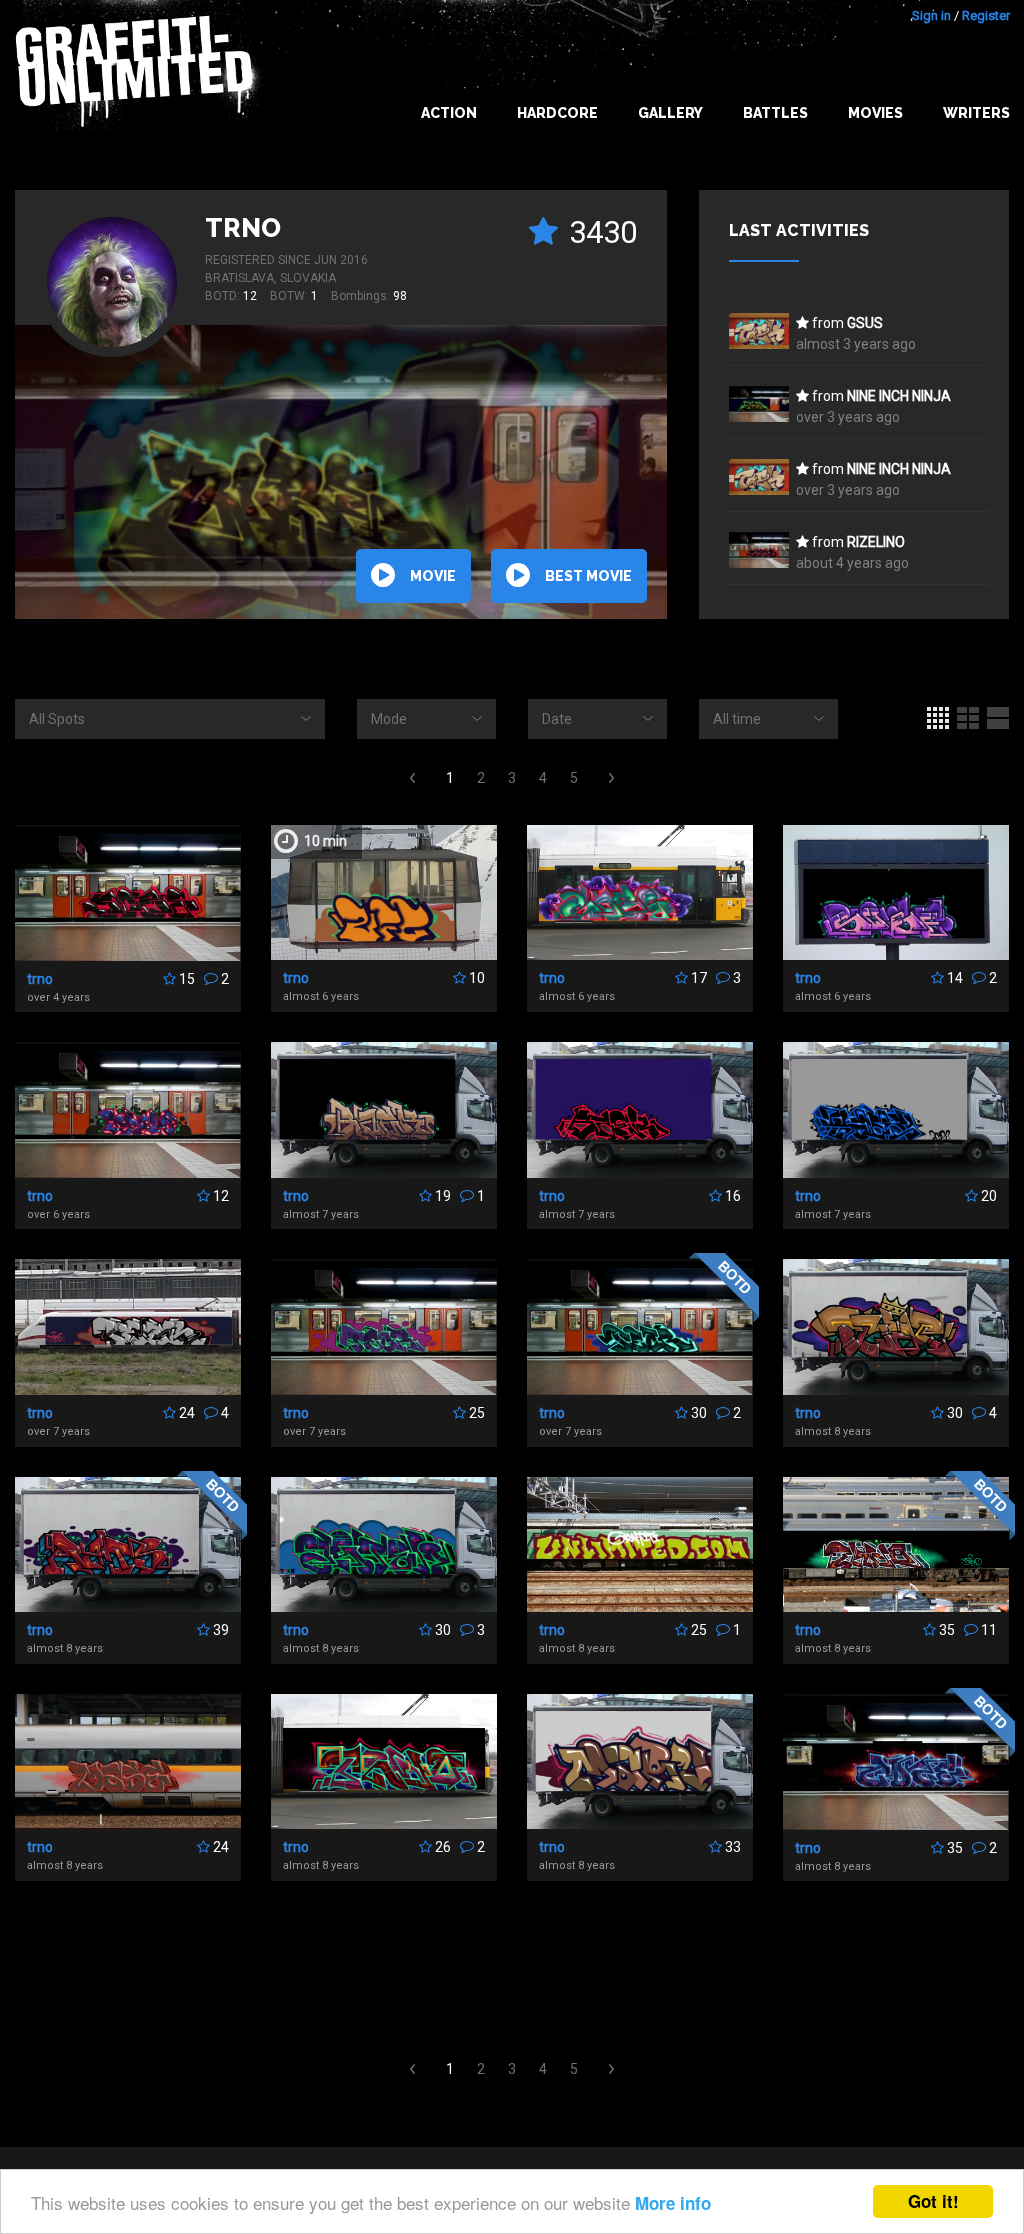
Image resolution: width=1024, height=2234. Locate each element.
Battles (775, 113)
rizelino (876, 542)
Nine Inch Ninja (899, 396)
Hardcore (557, 113)
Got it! (933, 2201)
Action (449, 113)
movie (433, 576)
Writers (976, 113)
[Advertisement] (512, 1971)
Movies (875, 113)
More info (673, 2203)
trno (243, 228)
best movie (588, 576)
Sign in (931, 15)
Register (986, 15)
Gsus (865, 323)
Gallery (670, 113)
